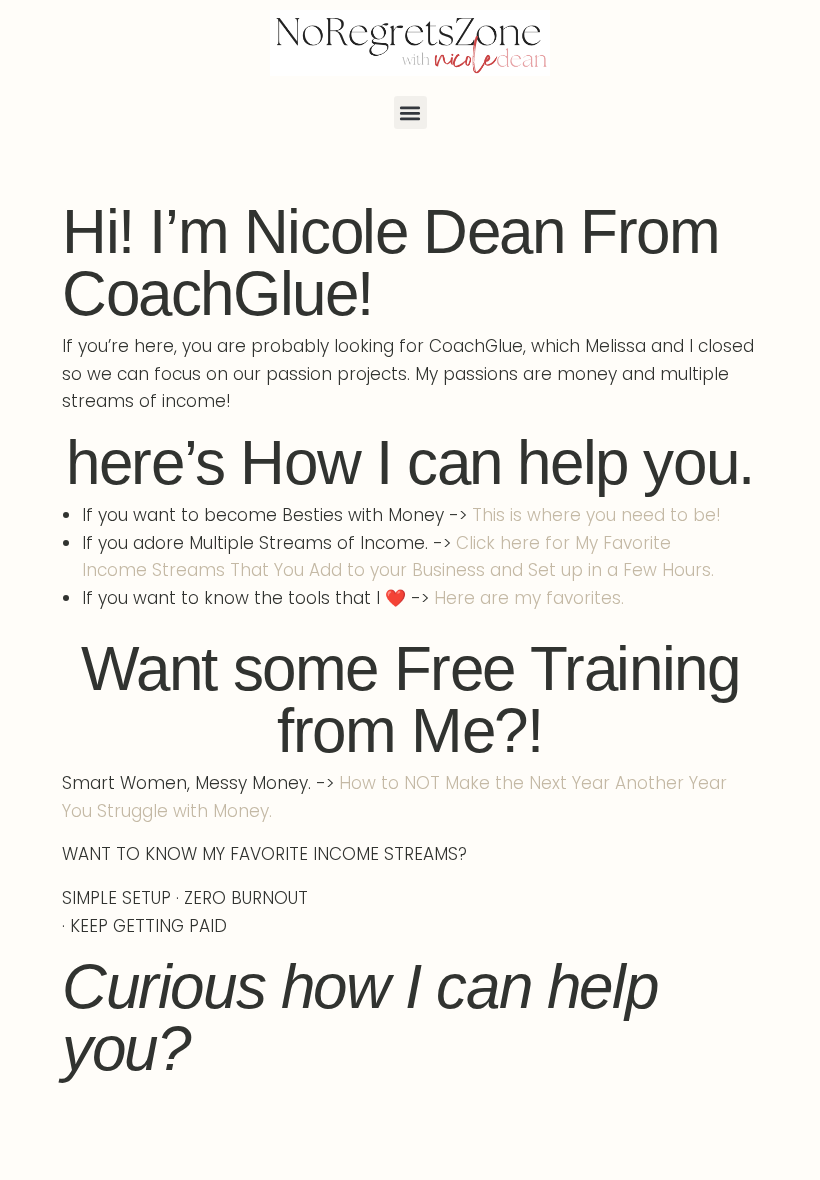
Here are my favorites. (529, 598)
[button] (410, 112)
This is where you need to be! (596, 515)
